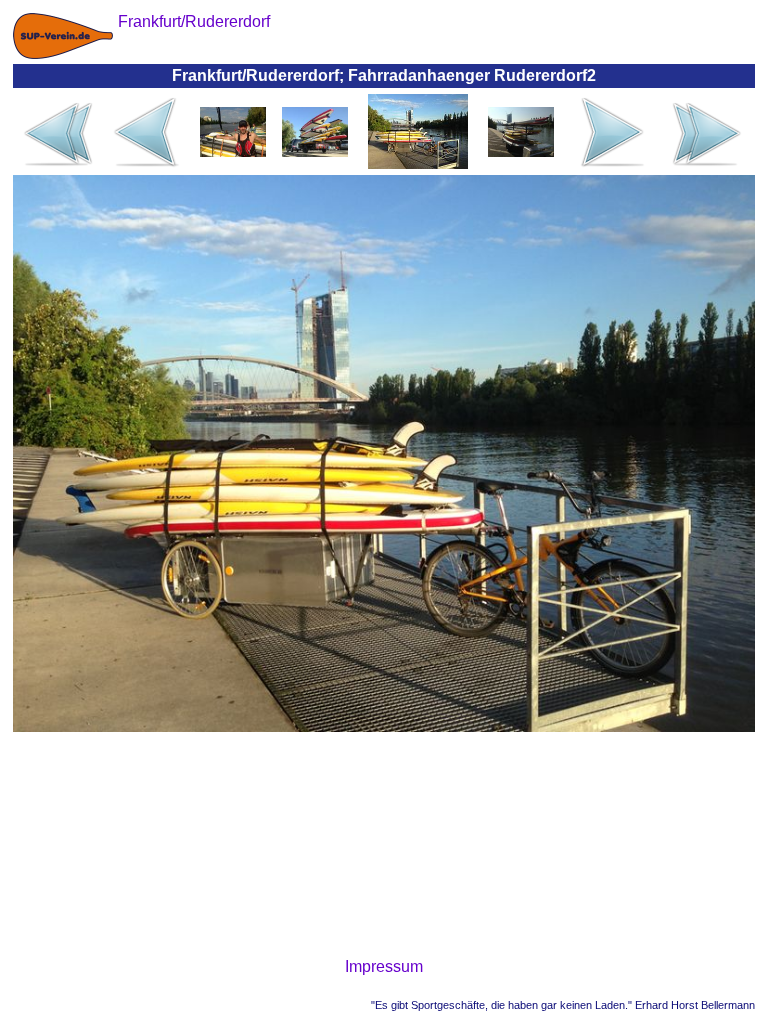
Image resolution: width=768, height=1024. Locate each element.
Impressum (384, 966)
